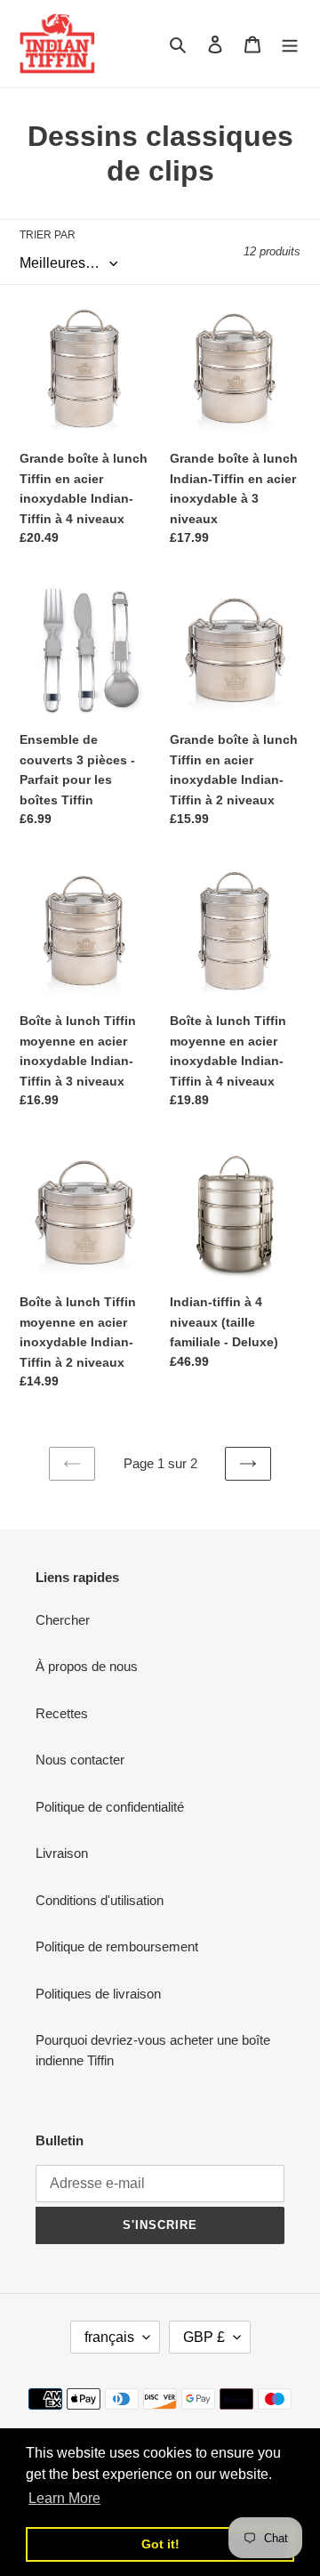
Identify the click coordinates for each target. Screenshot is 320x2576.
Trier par (48, 235)
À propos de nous (87, 1666)
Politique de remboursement (117, 1946)
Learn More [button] (64, 2498)
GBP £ (204, 2337)
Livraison (62, 1853)
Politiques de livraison (98, 1994)
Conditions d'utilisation (100, 1900)
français (109, 2337)
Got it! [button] (160, 2544)
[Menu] (290, 44)
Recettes (62, 1713)
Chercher (63, 1620)
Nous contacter (80, 1760)
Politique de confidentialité (110, 1807)
